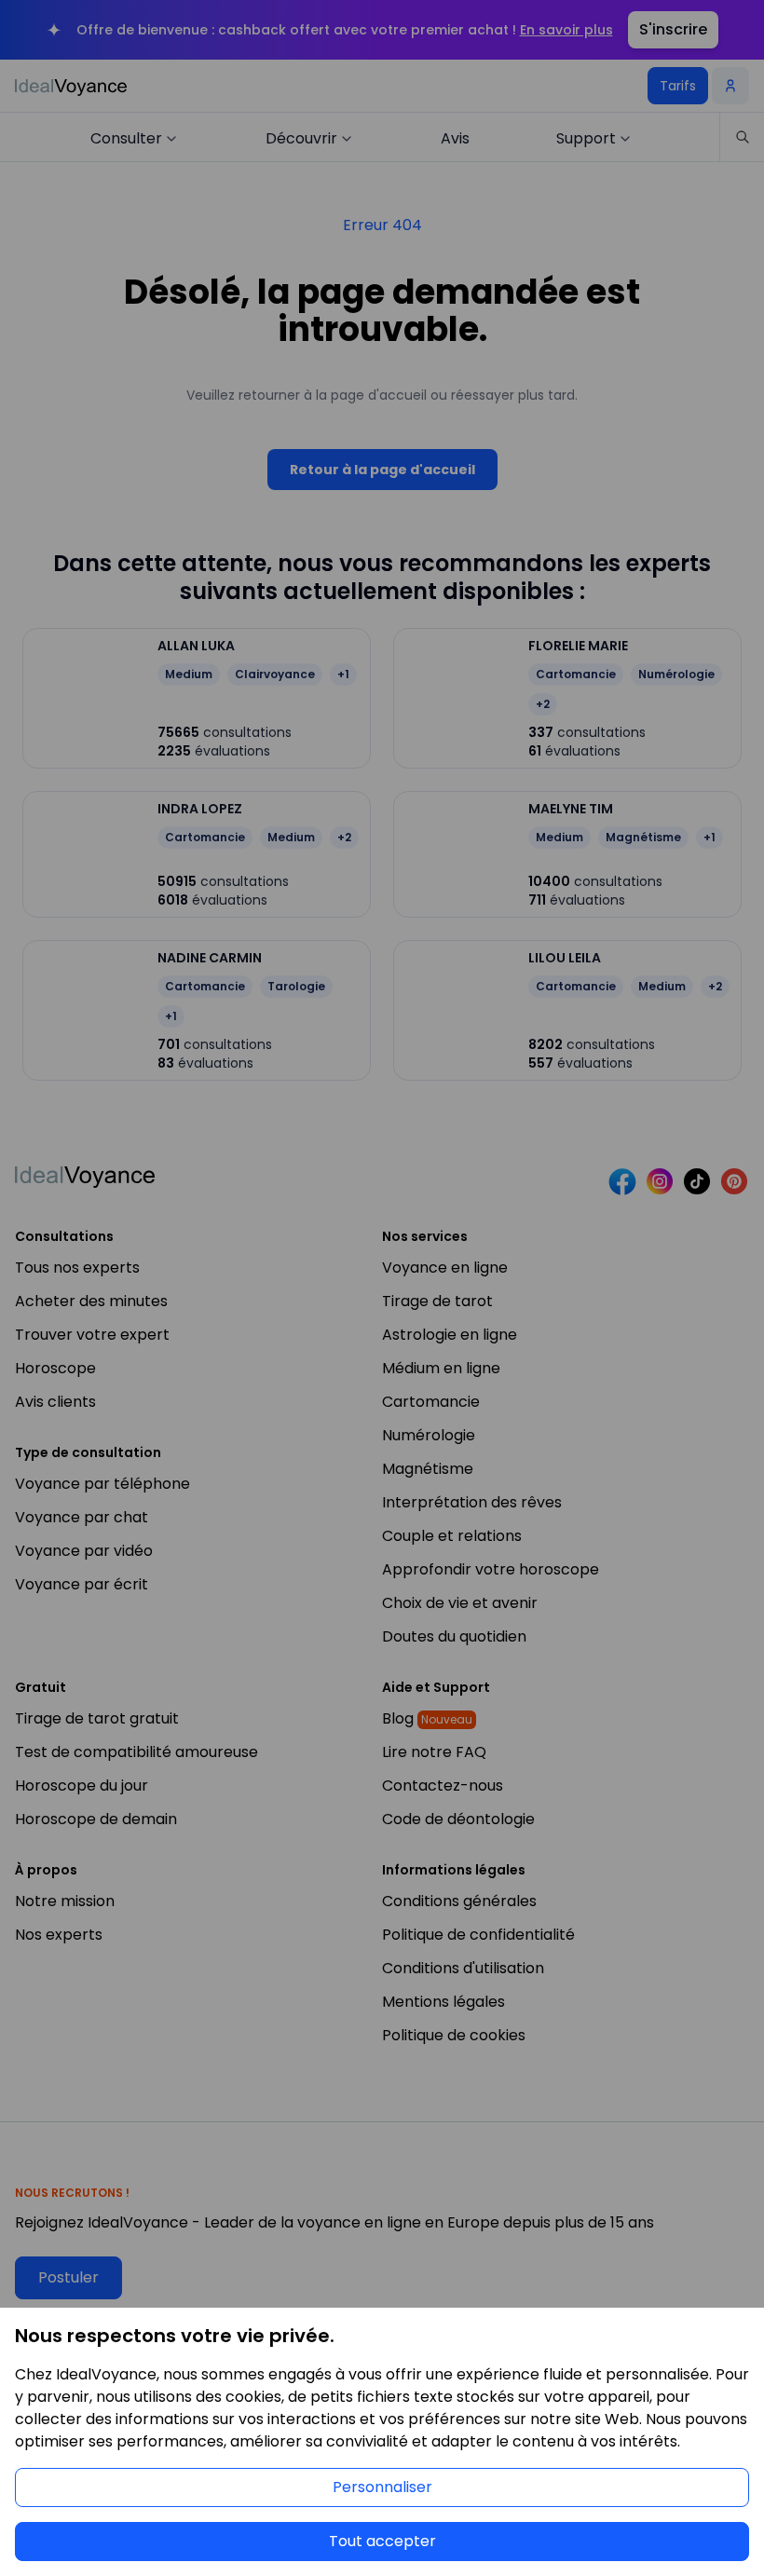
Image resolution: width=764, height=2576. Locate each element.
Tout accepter (382, 2541)
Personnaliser (382, 2487)
